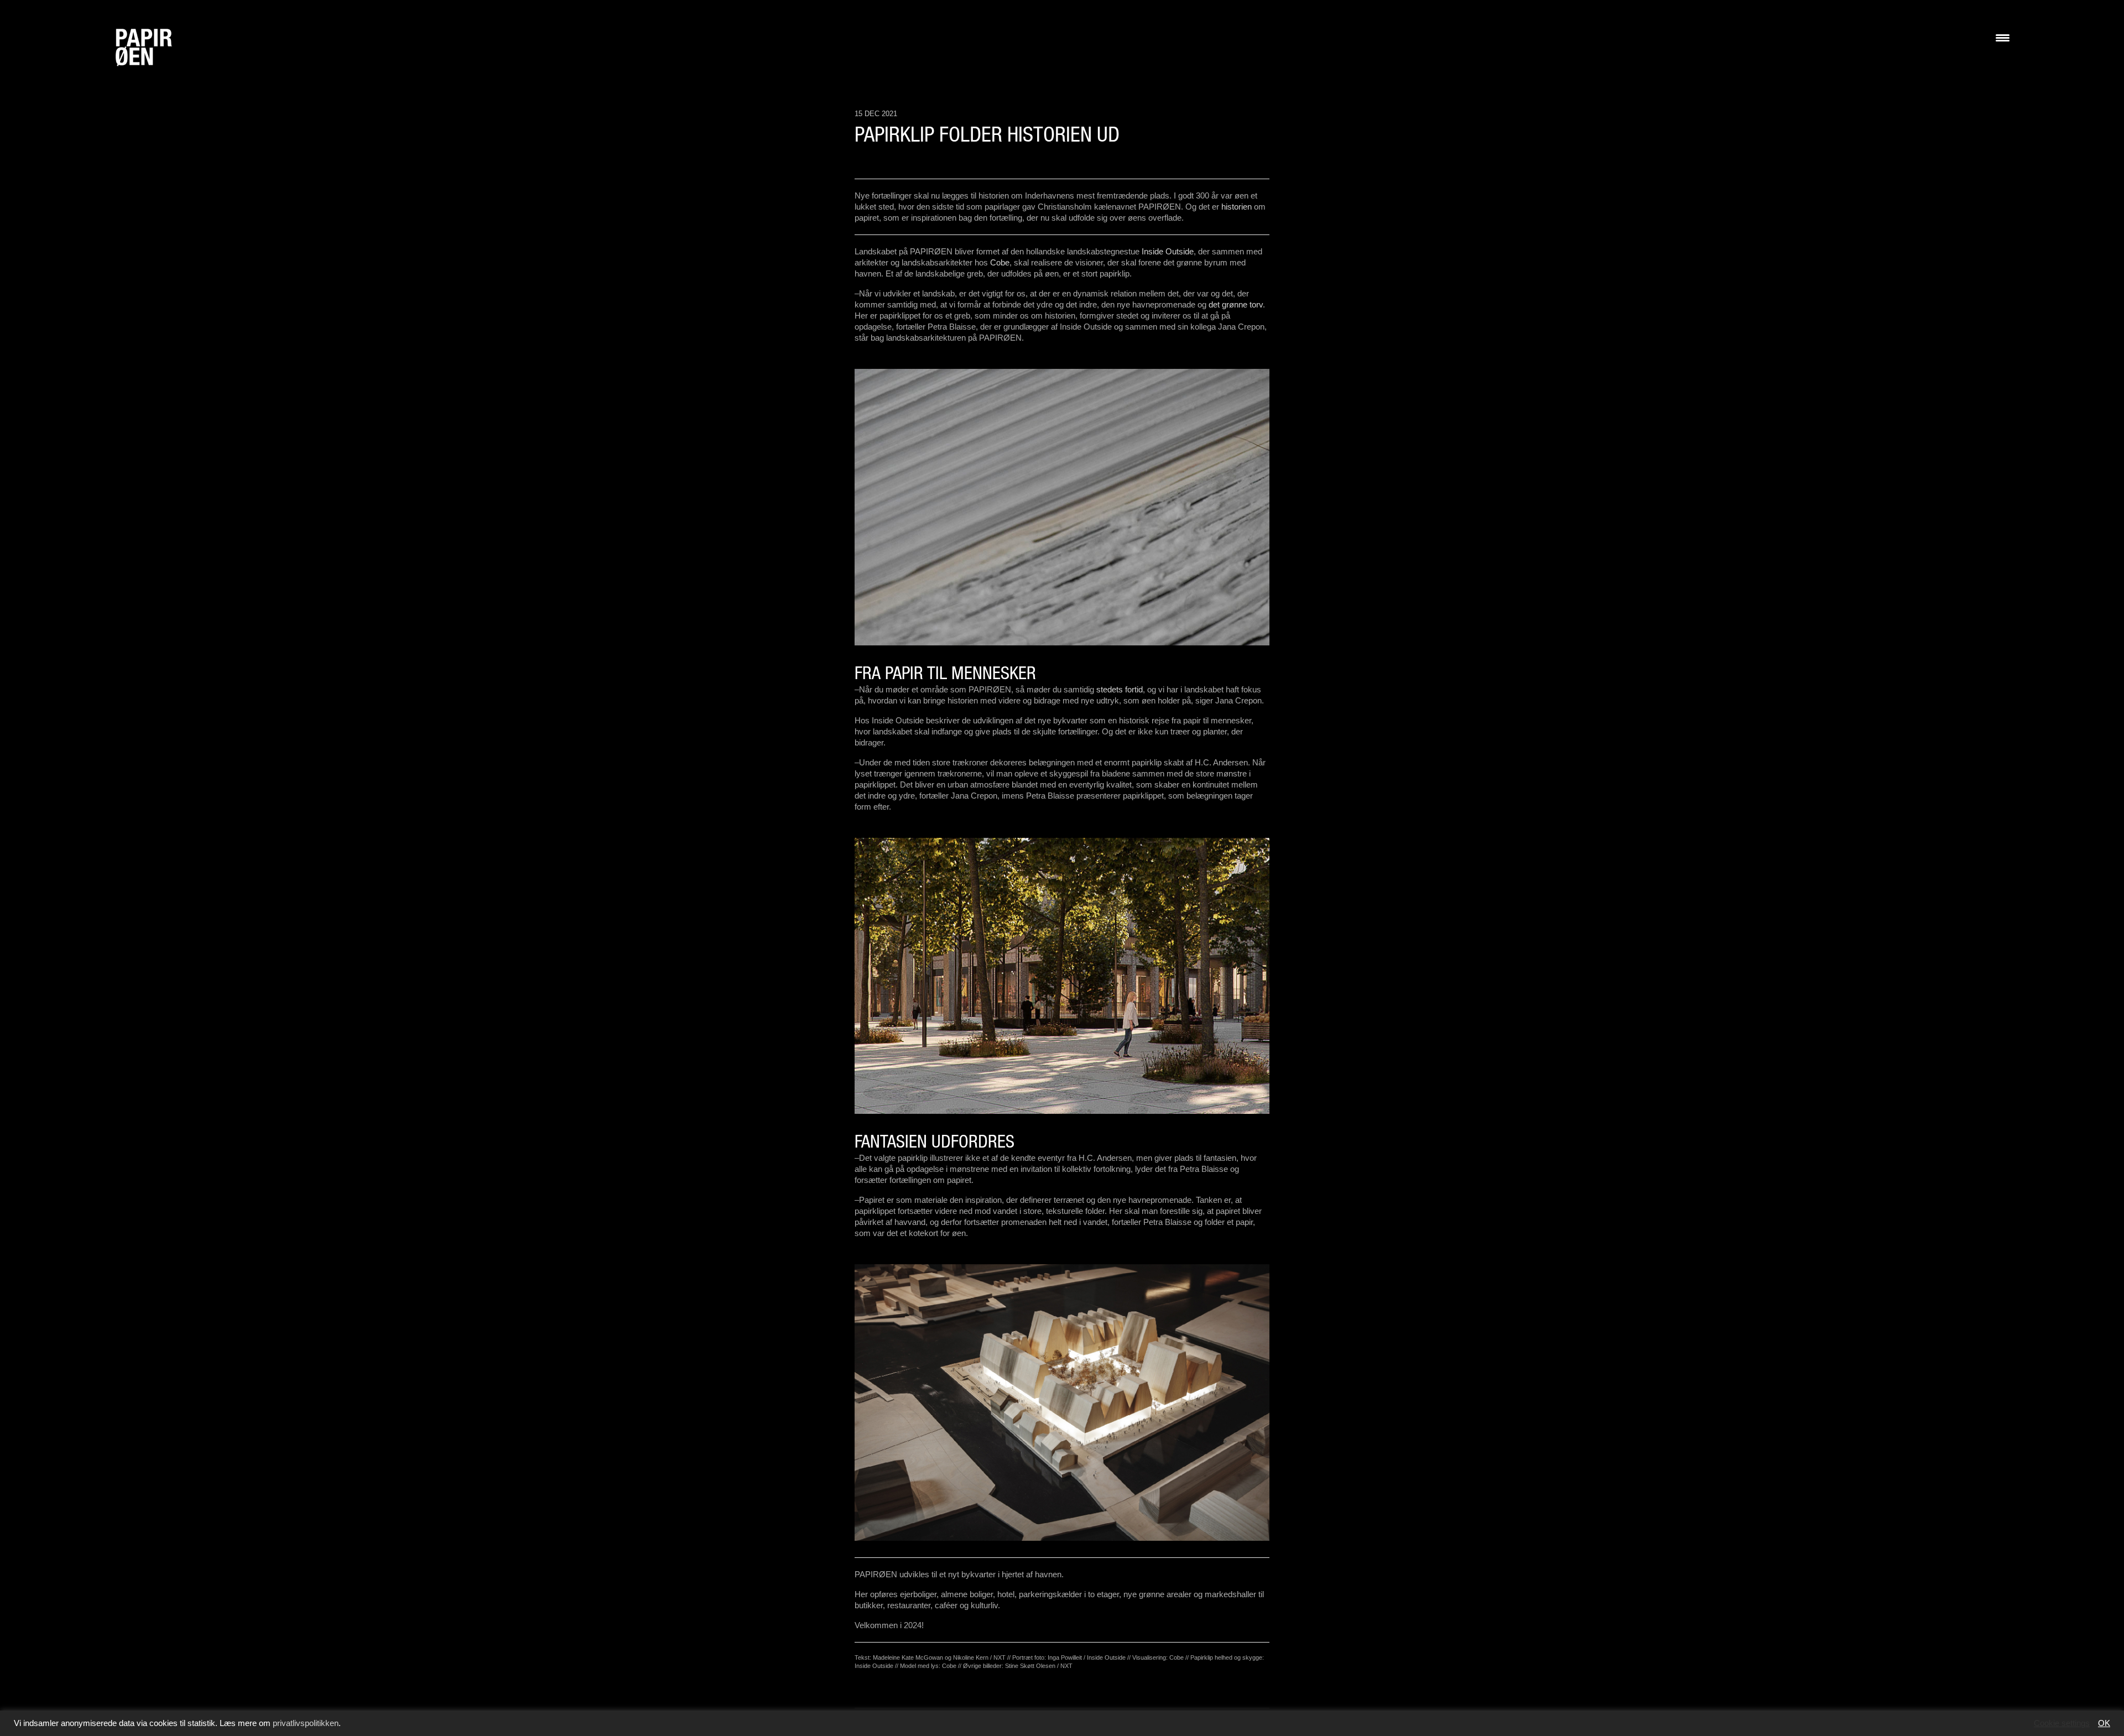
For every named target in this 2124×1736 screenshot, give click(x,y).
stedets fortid (1120, 689)
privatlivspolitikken (306, 1723)
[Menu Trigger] (2003, 37)
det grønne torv (1236, 304)
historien (1237, 207)
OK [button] (2104, 1723)
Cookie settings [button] (2062, 1723)
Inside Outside (1168, 251)
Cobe (1000, 262)
